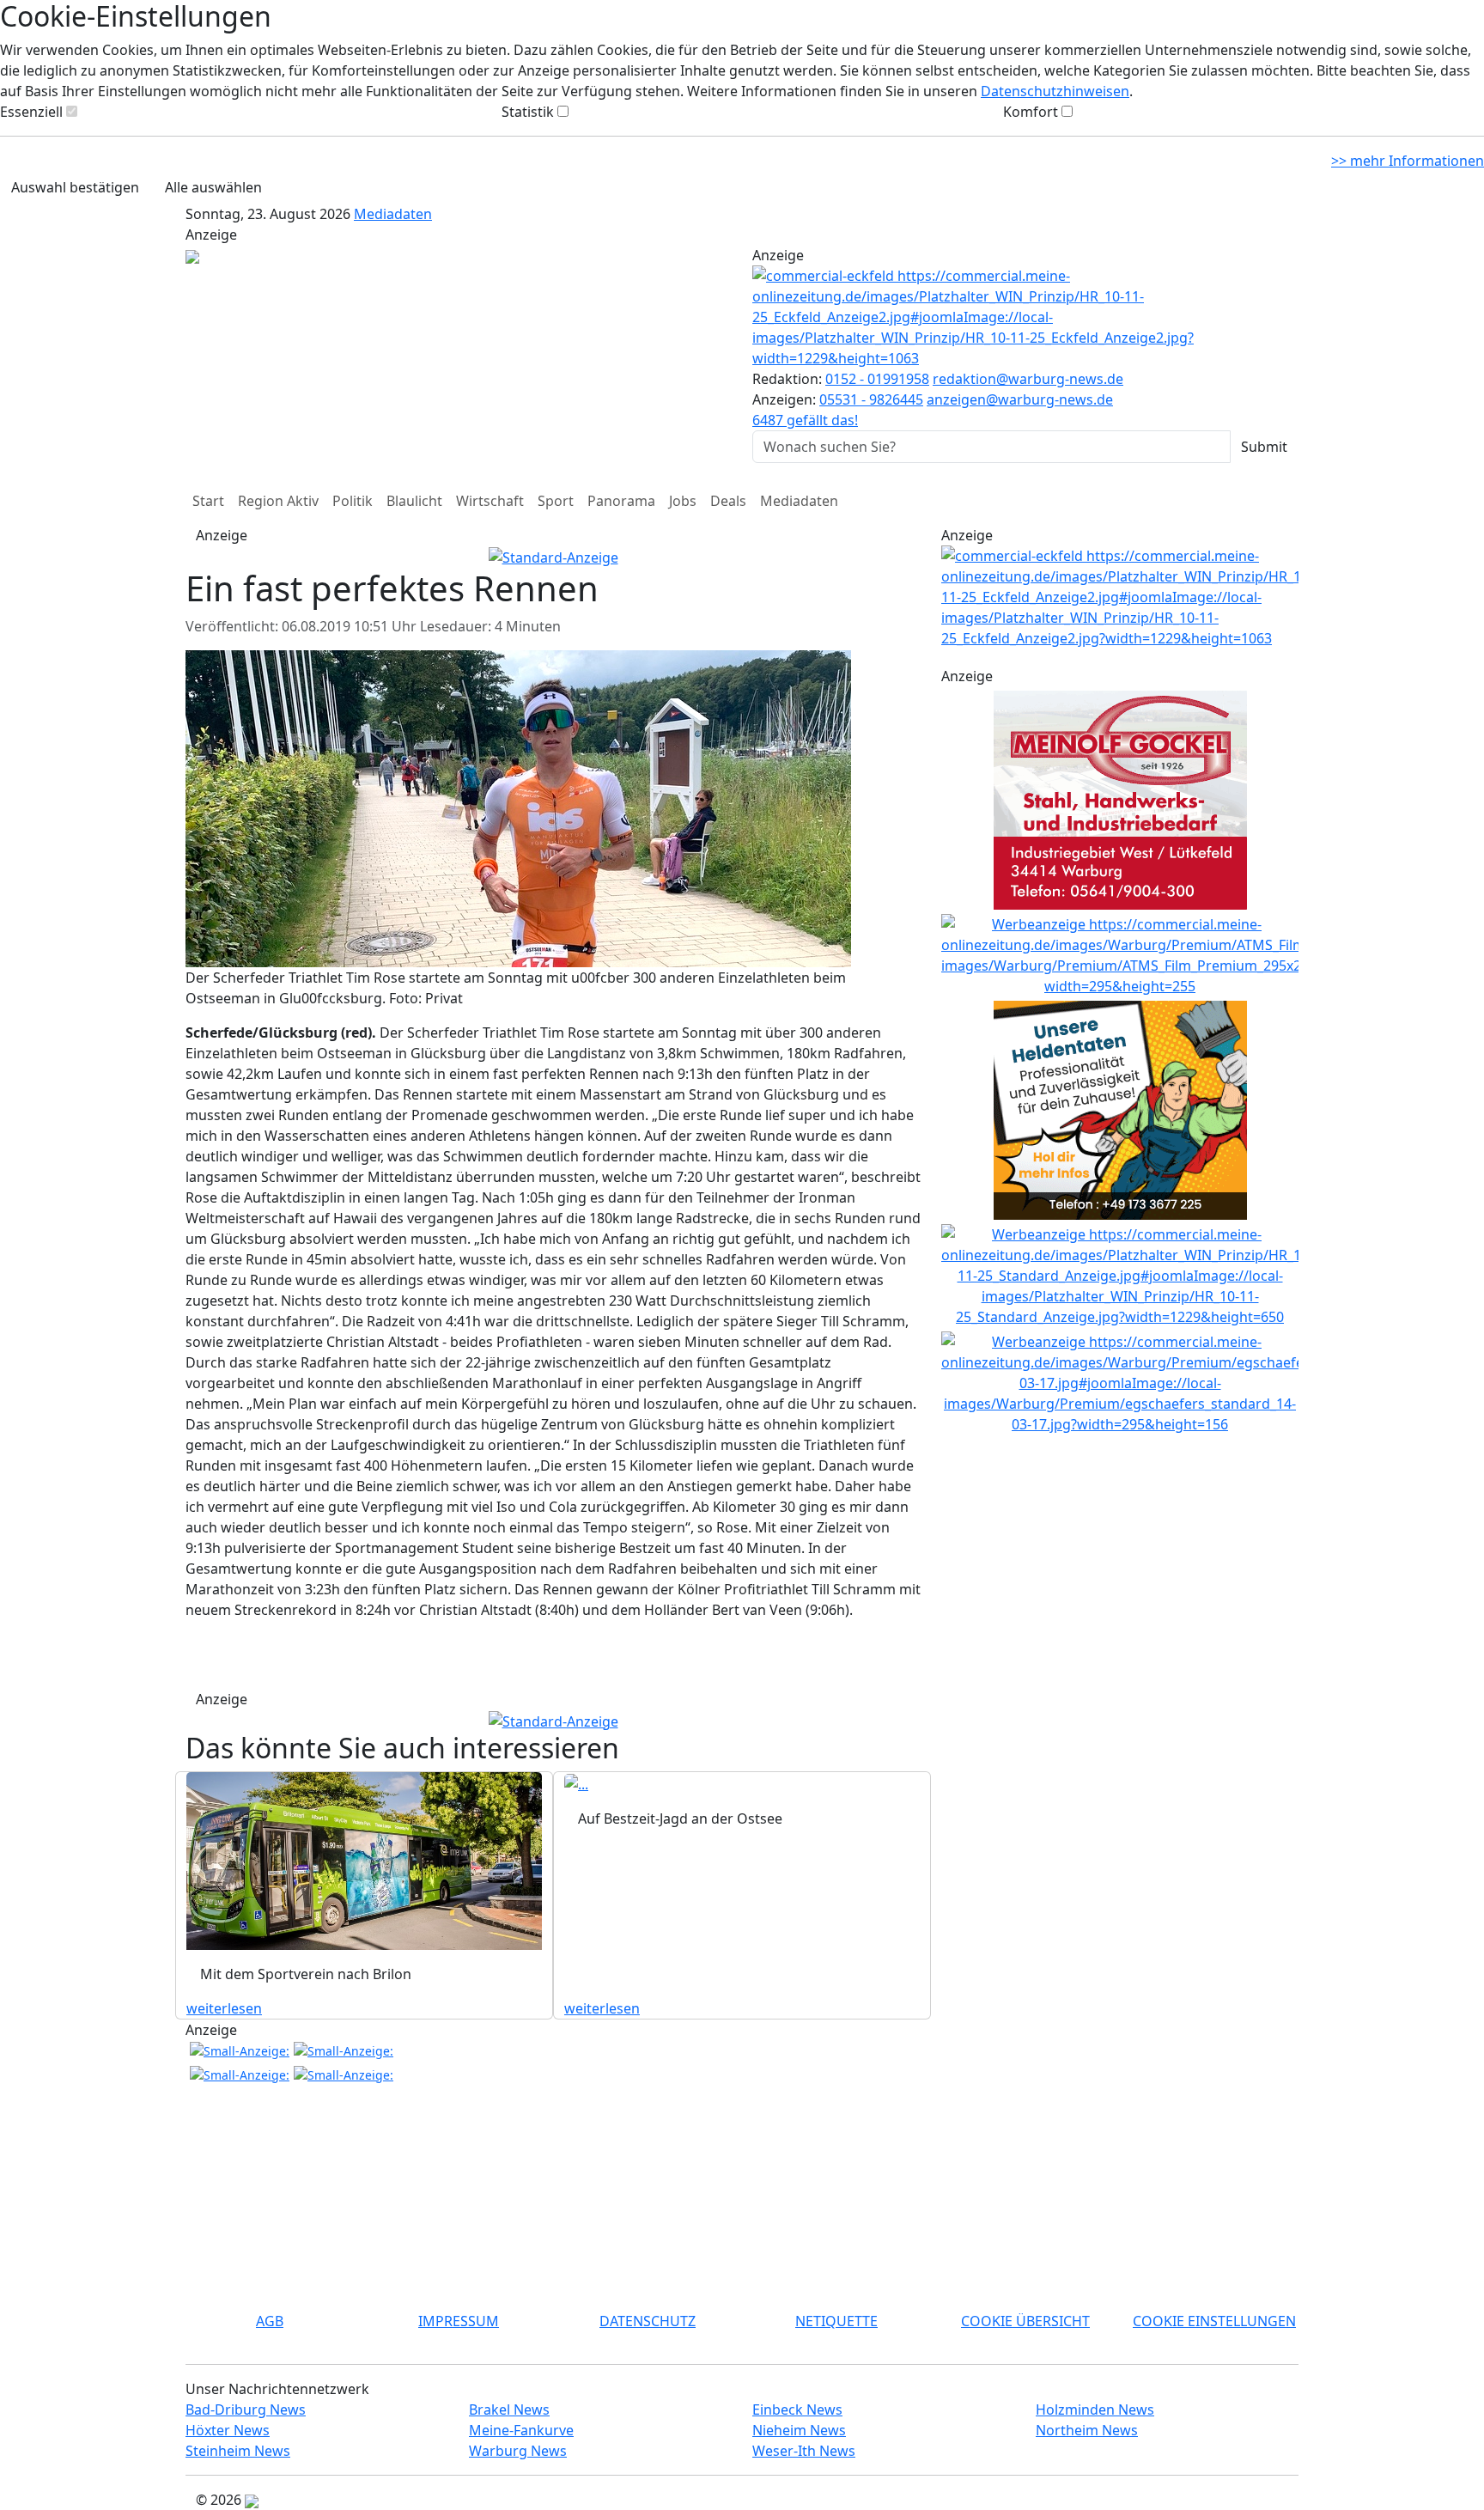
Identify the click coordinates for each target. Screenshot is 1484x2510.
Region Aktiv (278, 501)
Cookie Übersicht (1025, 2321)
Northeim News (1087, 2430)
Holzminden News (1095, 2409)
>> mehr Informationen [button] (1408, 161)
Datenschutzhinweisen (1055, 91)
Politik (353, 501)
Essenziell (31, 112)
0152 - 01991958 (877, 379)
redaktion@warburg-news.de (1028, 379)
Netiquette (836, 2321)
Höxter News (228, 2430)
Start (208, 501)
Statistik (528, 112)
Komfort (1031, 112)
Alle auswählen (213, 187)
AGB (270, 2321)
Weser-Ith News (804, 2451)
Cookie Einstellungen (1214, 2321)
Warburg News (518, 2451)
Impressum (459, 2321)
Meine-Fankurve (521, 2430)
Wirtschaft (490, 501)
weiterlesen (224, 2008)
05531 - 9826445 (871, 399)
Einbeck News (797, 2409)
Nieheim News (799, 2430)
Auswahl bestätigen (75, 187)
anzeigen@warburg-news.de (1020, 399)
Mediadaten (393, 214)
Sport (556, 501)
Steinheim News (238, 2451)
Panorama (621, 501)
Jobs (683, 501)
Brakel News (509, 2409)
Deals (728, 501)
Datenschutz (648, 2321)
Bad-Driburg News (246, 2409)
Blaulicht (414, 501)
